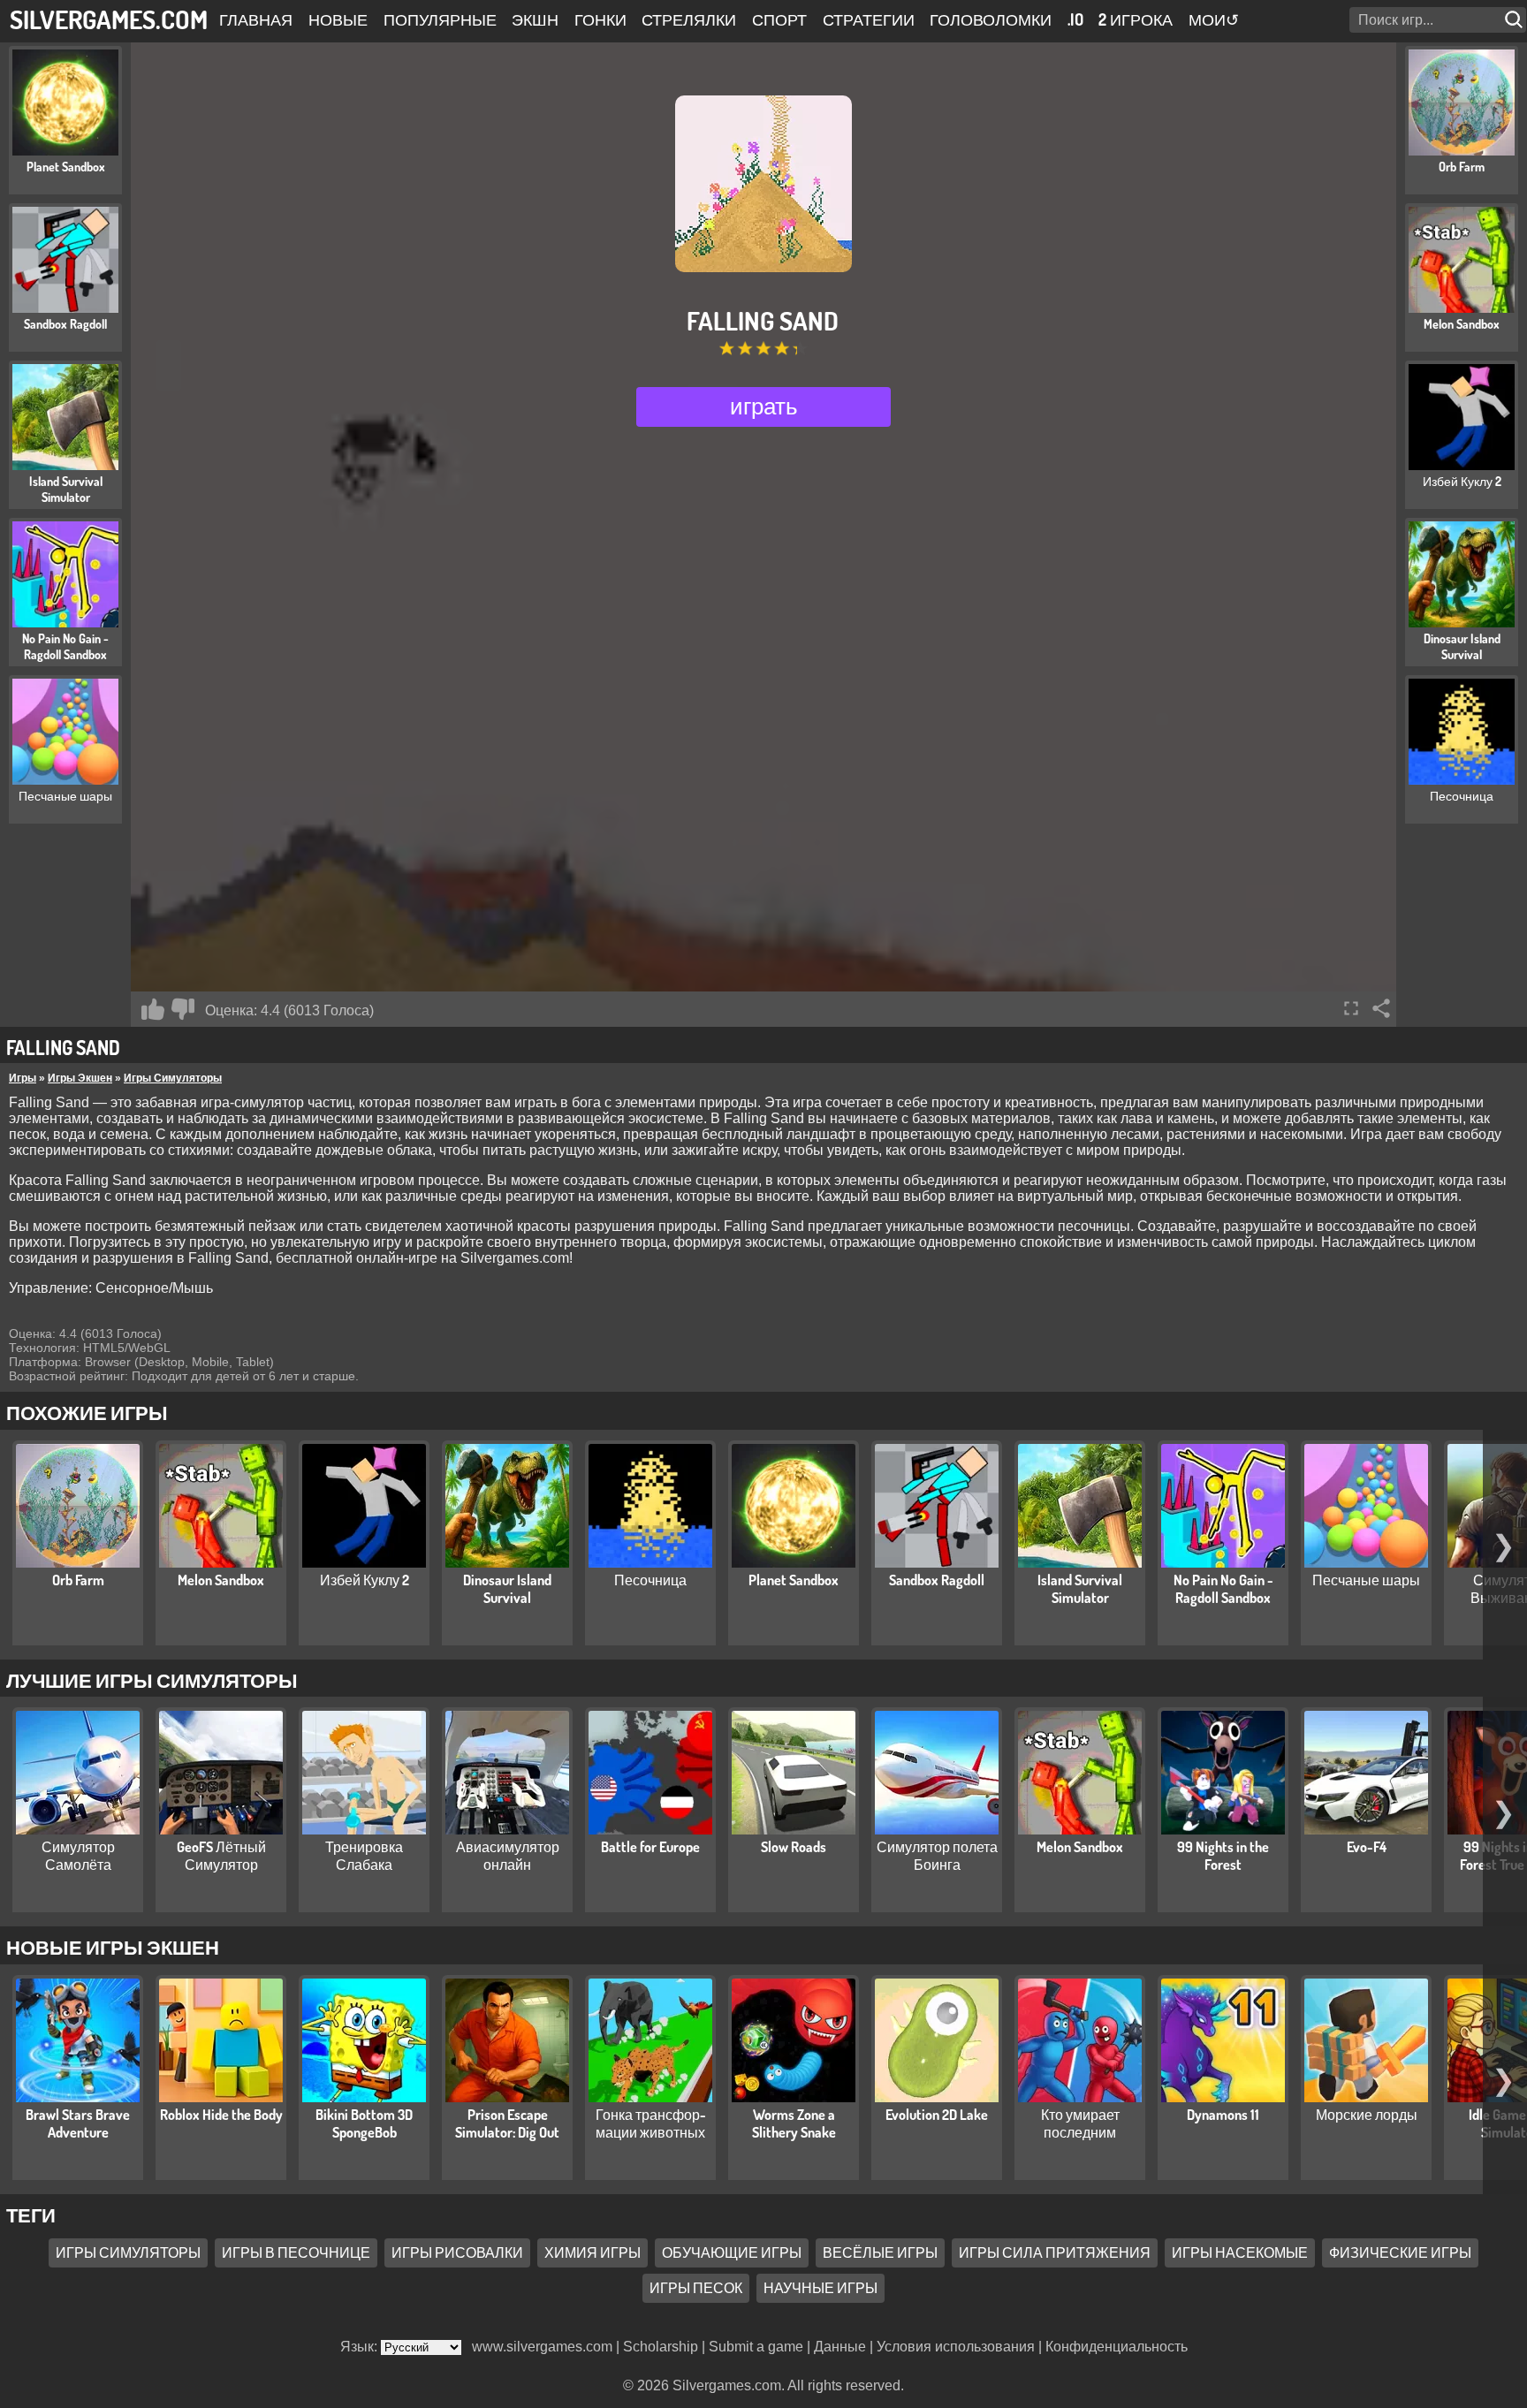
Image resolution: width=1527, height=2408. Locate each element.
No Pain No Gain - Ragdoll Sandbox (1223, 1589)
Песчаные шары (1366, 1580)
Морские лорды (1367, 2115)
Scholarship (661, 2347)
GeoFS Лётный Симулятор (221, 1856)
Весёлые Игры (880, 2252)
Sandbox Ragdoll (937, 1580)
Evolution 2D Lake (937, 2115)
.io (1075, 19)
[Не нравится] (183, 1009)
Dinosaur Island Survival (507, 1589)
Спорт (779, 19)
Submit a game (756, 2347)
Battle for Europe (650, 1847)
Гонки (600, 19)
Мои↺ (1214, 19)
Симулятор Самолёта (78, 1856)
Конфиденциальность (1117, 2347)
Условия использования (956, 2347)
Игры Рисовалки (457, 2252)
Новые (338, 19)
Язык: (361, 2347)
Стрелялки (689, 19)
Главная (256, 19)
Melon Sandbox (221, 1580)
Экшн (535, 19)
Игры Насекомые (1240, 2252)
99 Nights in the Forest (1223, 1856)
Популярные (440, 19)
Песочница (650, 1580)
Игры (23, 1078)
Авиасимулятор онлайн (508, 1856)
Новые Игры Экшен (113, 1947)
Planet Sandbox (794, 1580)
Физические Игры (1400, 2252)
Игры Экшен (80, 1078)
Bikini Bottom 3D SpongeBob (364, 2123)
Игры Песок (696, 2288)
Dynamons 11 (1223, 2115)
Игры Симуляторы (173, 1078)
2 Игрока (1136, 19)
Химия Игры (593, 2252)
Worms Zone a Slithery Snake (794, 2123)
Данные (840, 2347)
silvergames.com (109, 19)
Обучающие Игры (732, 2252)
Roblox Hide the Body (221, 2115)
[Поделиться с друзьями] (1381, 1008)
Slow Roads (794, 1847)
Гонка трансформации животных (651, 2123)
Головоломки (991, 19)
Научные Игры (820, 2288)
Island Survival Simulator (1080, 1589)
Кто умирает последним (1080, 2123)
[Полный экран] (1351, 1008)
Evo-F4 (1367, 1847)
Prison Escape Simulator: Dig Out (507, 2123)
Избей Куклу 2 (365, 1580)
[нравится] (153, 1009)
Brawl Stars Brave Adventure (78, 2123)
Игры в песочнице (296, 2252)
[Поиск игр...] (1516, 20)
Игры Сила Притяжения (1055, 2252)
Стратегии (869, 19)
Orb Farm (78, 1580)
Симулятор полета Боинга (937, 1856)
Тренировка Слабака (364, 1856)
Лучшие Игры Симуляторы (152, 1680)
